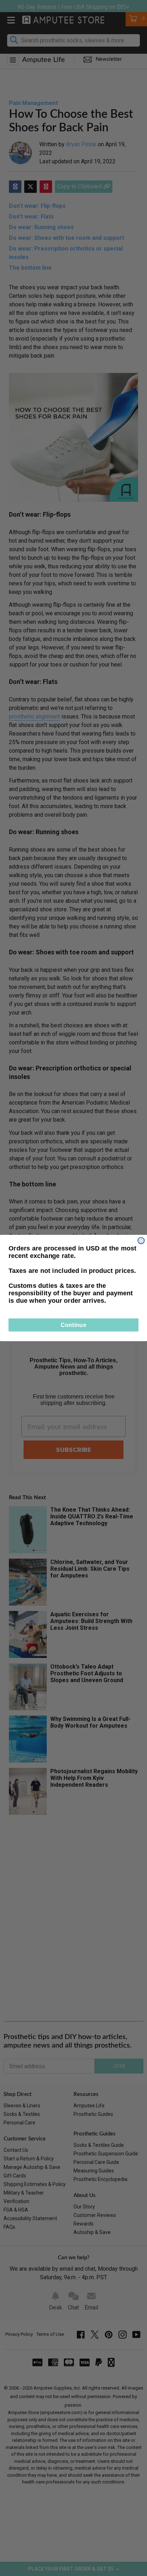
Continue (73, 1325)
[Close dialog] (141, 1240)
